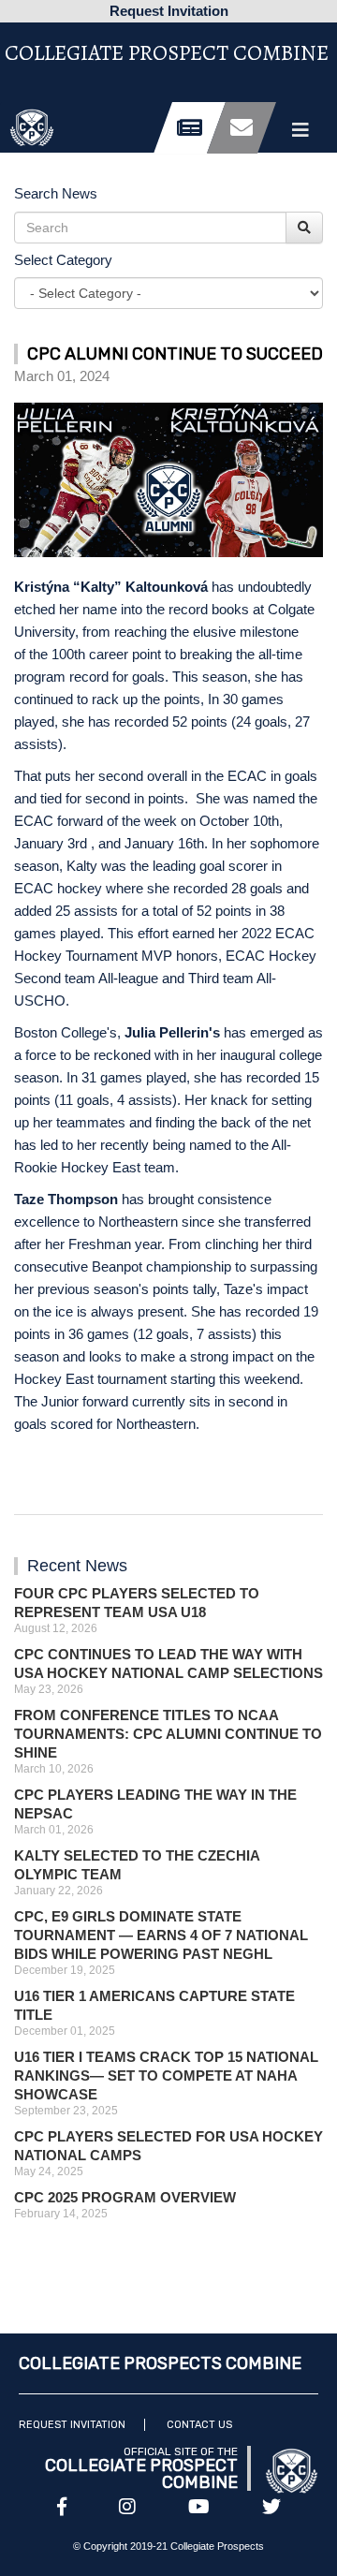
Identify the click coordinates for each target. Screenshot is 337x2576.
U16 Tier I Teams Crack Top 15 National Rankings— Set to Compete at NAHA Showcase (166, 2076)
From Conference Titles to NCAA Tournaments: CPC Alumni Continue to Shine (168, 1734)
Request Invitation (72, 2425)
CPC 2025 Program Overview (125, 2197)
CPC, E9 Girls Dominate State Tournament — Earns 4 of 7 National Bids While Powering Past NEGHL (161, 1935)
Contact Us (199, 2425)
